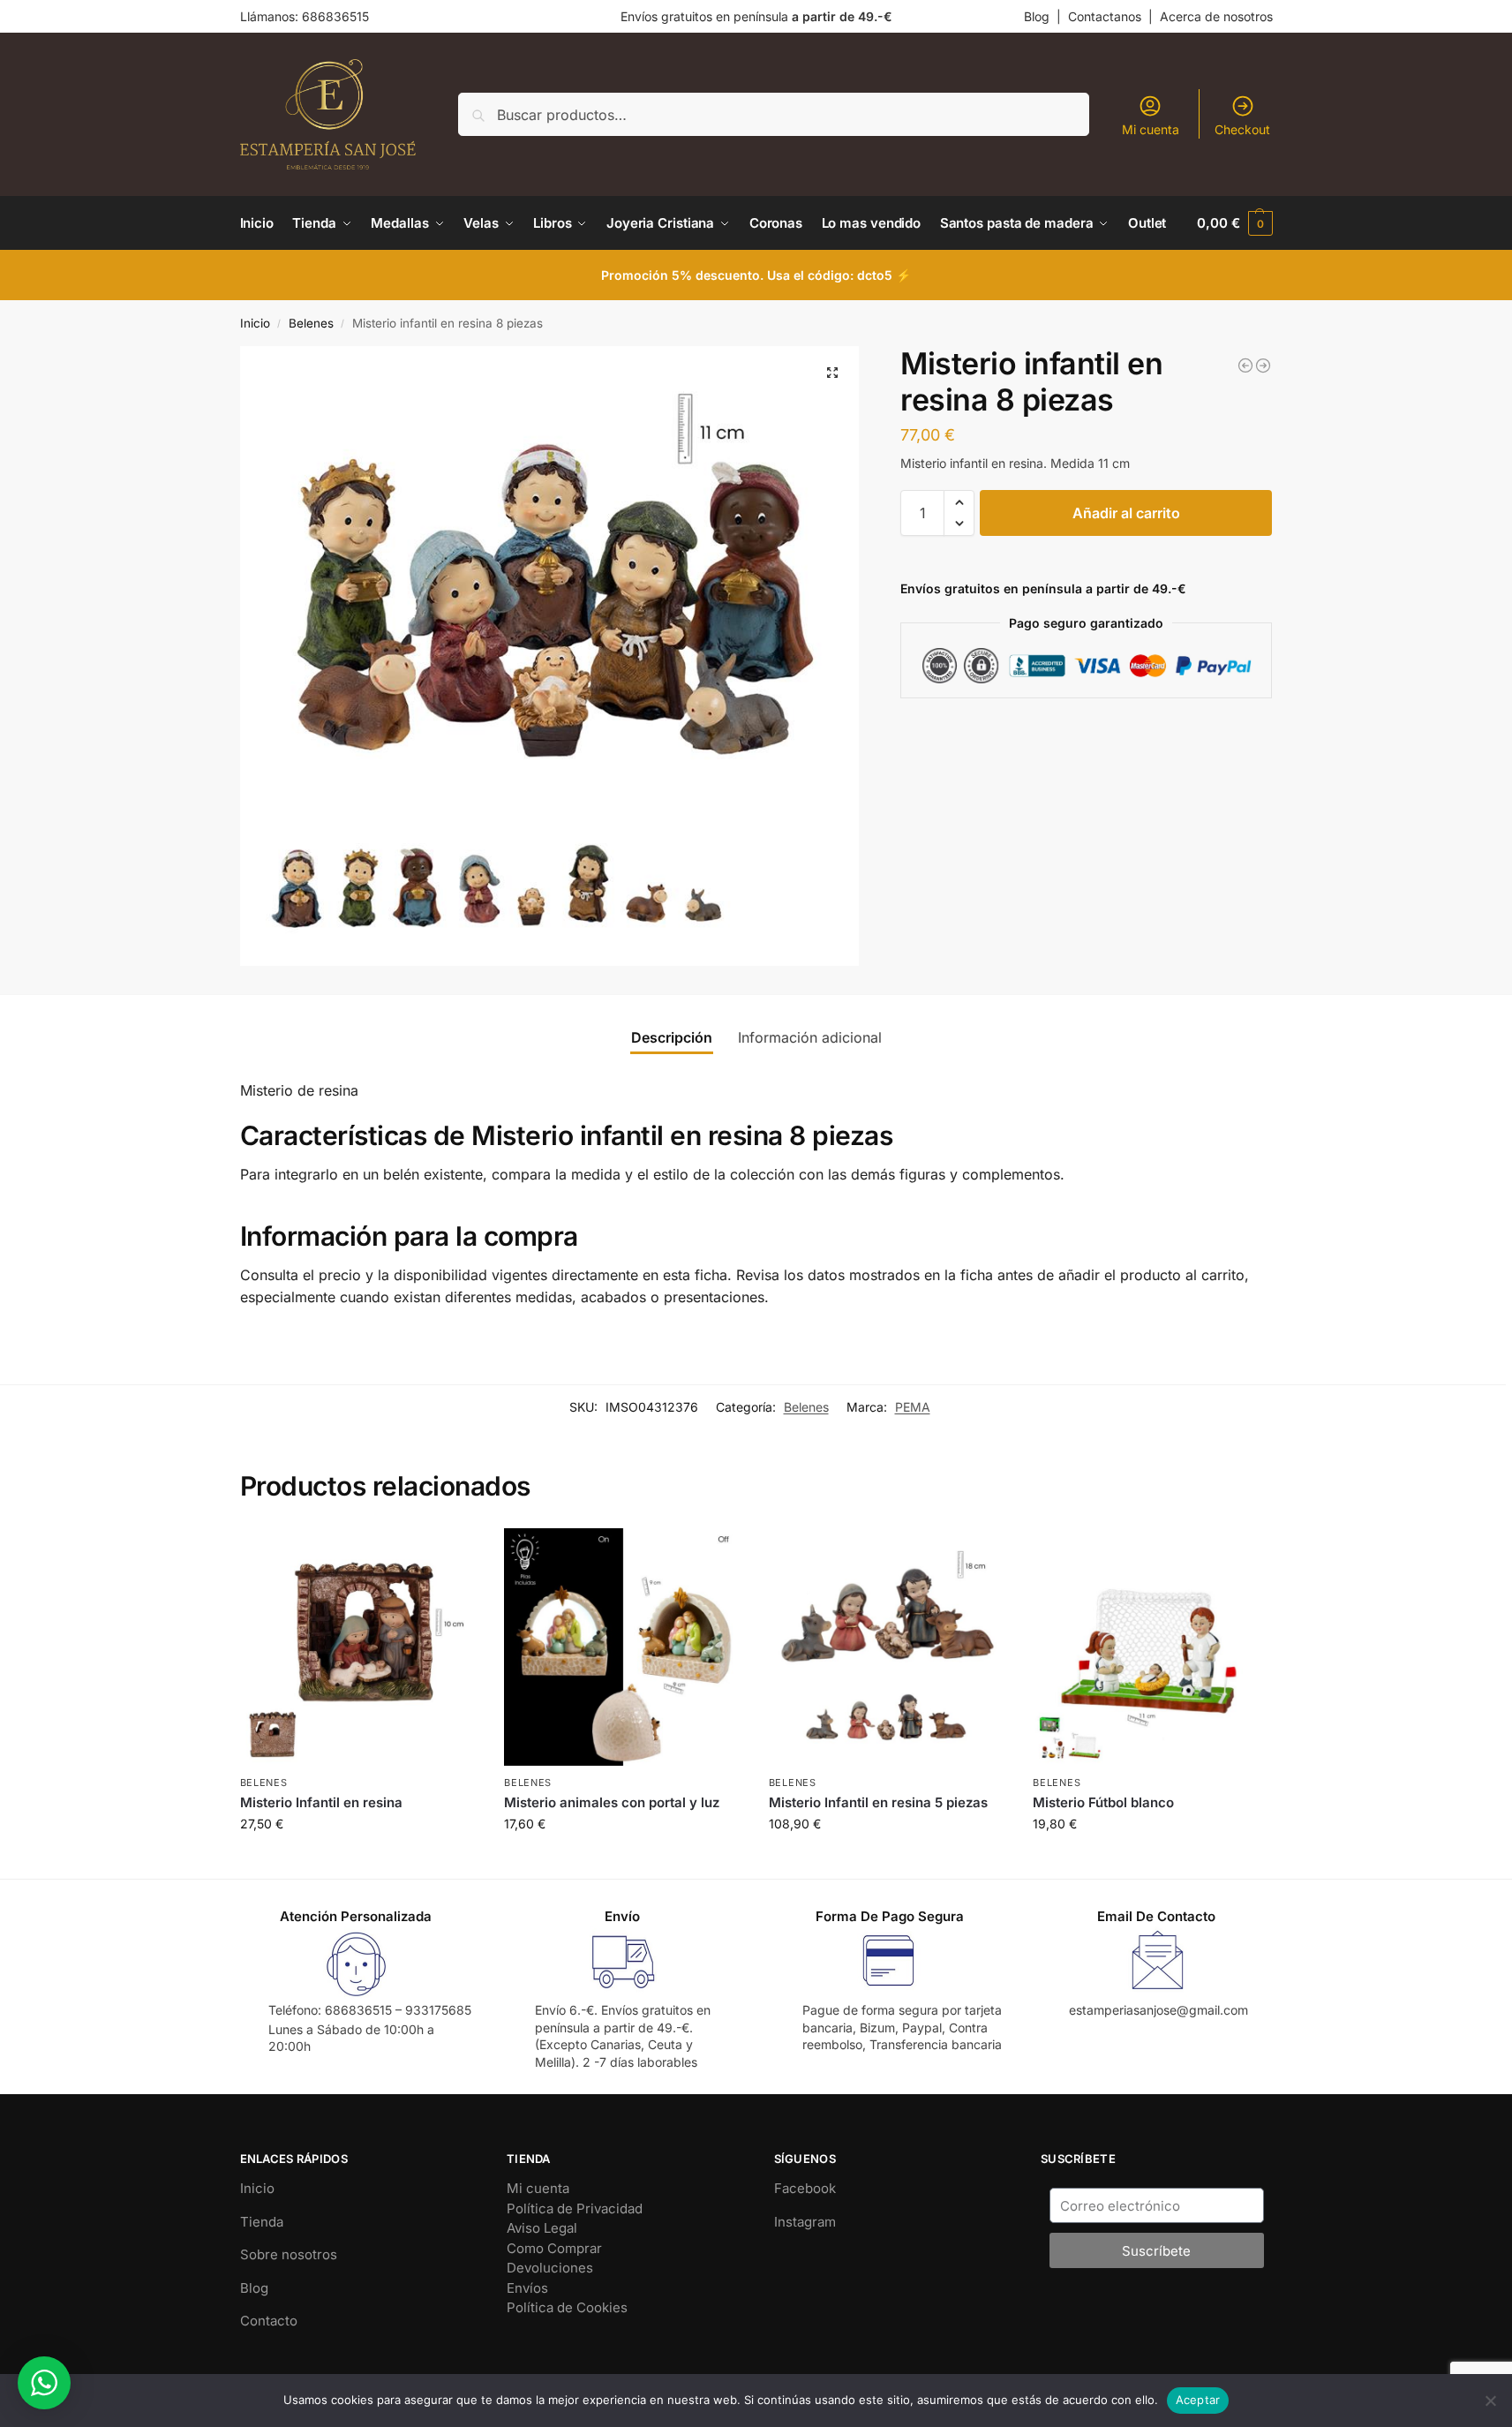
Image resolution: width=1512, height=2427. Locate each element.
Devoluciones (550, 2268)
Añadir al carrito (1126, 513)
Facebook (805, 2188)
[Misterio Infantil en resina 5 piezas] (888, 1647)
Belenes (311, 323)
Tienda (262, 2222)
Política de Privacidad (575, 2208)
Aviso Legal (542, 2228)
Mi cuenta (1151, 129)
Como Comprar (554, 2248)
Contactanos (1105, 16)
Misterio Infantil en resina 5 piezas (878, 1802)
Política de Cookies (567, 2307)
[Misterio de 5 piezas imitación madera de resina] (1245, 366)
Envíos (527, 2288)
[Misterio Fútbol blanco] (1152, 1647)
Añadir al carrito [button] (358, 1861)
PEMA (913, 1407)
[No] (1490, 2401)
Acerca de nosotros (1216, 16)
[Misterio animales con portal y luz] (623, 1647)
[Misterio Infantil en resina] (1263, 366)
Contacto (269, 2321)
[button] (1234, 223)
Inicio (255, 323)
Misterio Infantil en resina (321, 1802)
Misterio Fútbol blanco (1103, 1802)
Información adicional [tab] (810, 1037)
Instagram (805, 2222)
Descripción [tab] (672, 1037)
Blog (1037, 16)
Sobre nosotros (289, 2254)
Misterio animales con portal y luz (612, 1802)
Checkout (1242, 129)
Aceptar (1198, 2400)
